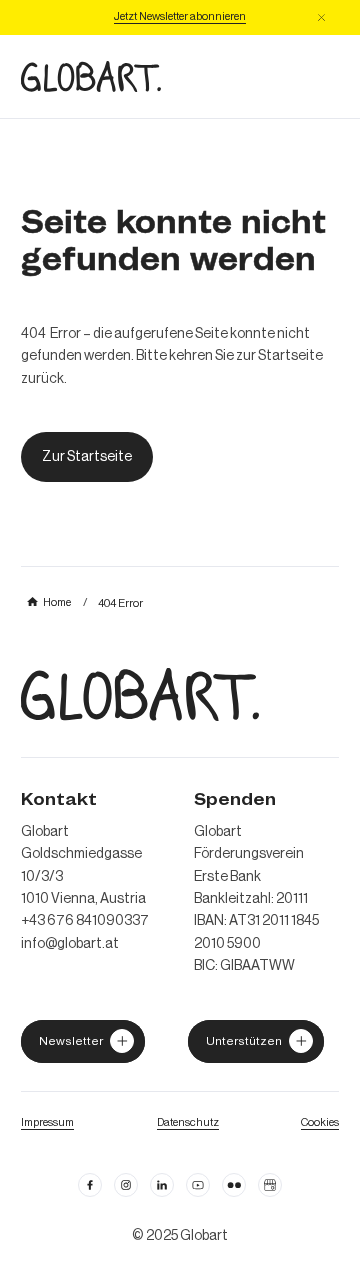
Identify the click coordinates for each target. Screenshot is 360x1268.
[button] (321, 17)
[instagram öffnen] (126, 1185)
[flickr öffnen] (234, 1185)
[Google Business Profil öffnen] (270, 1185)
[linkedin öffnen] (198, 1185)
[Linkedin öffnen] (162, 1185)
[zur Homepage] (91, 76)
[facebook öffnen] (90, 1185)
